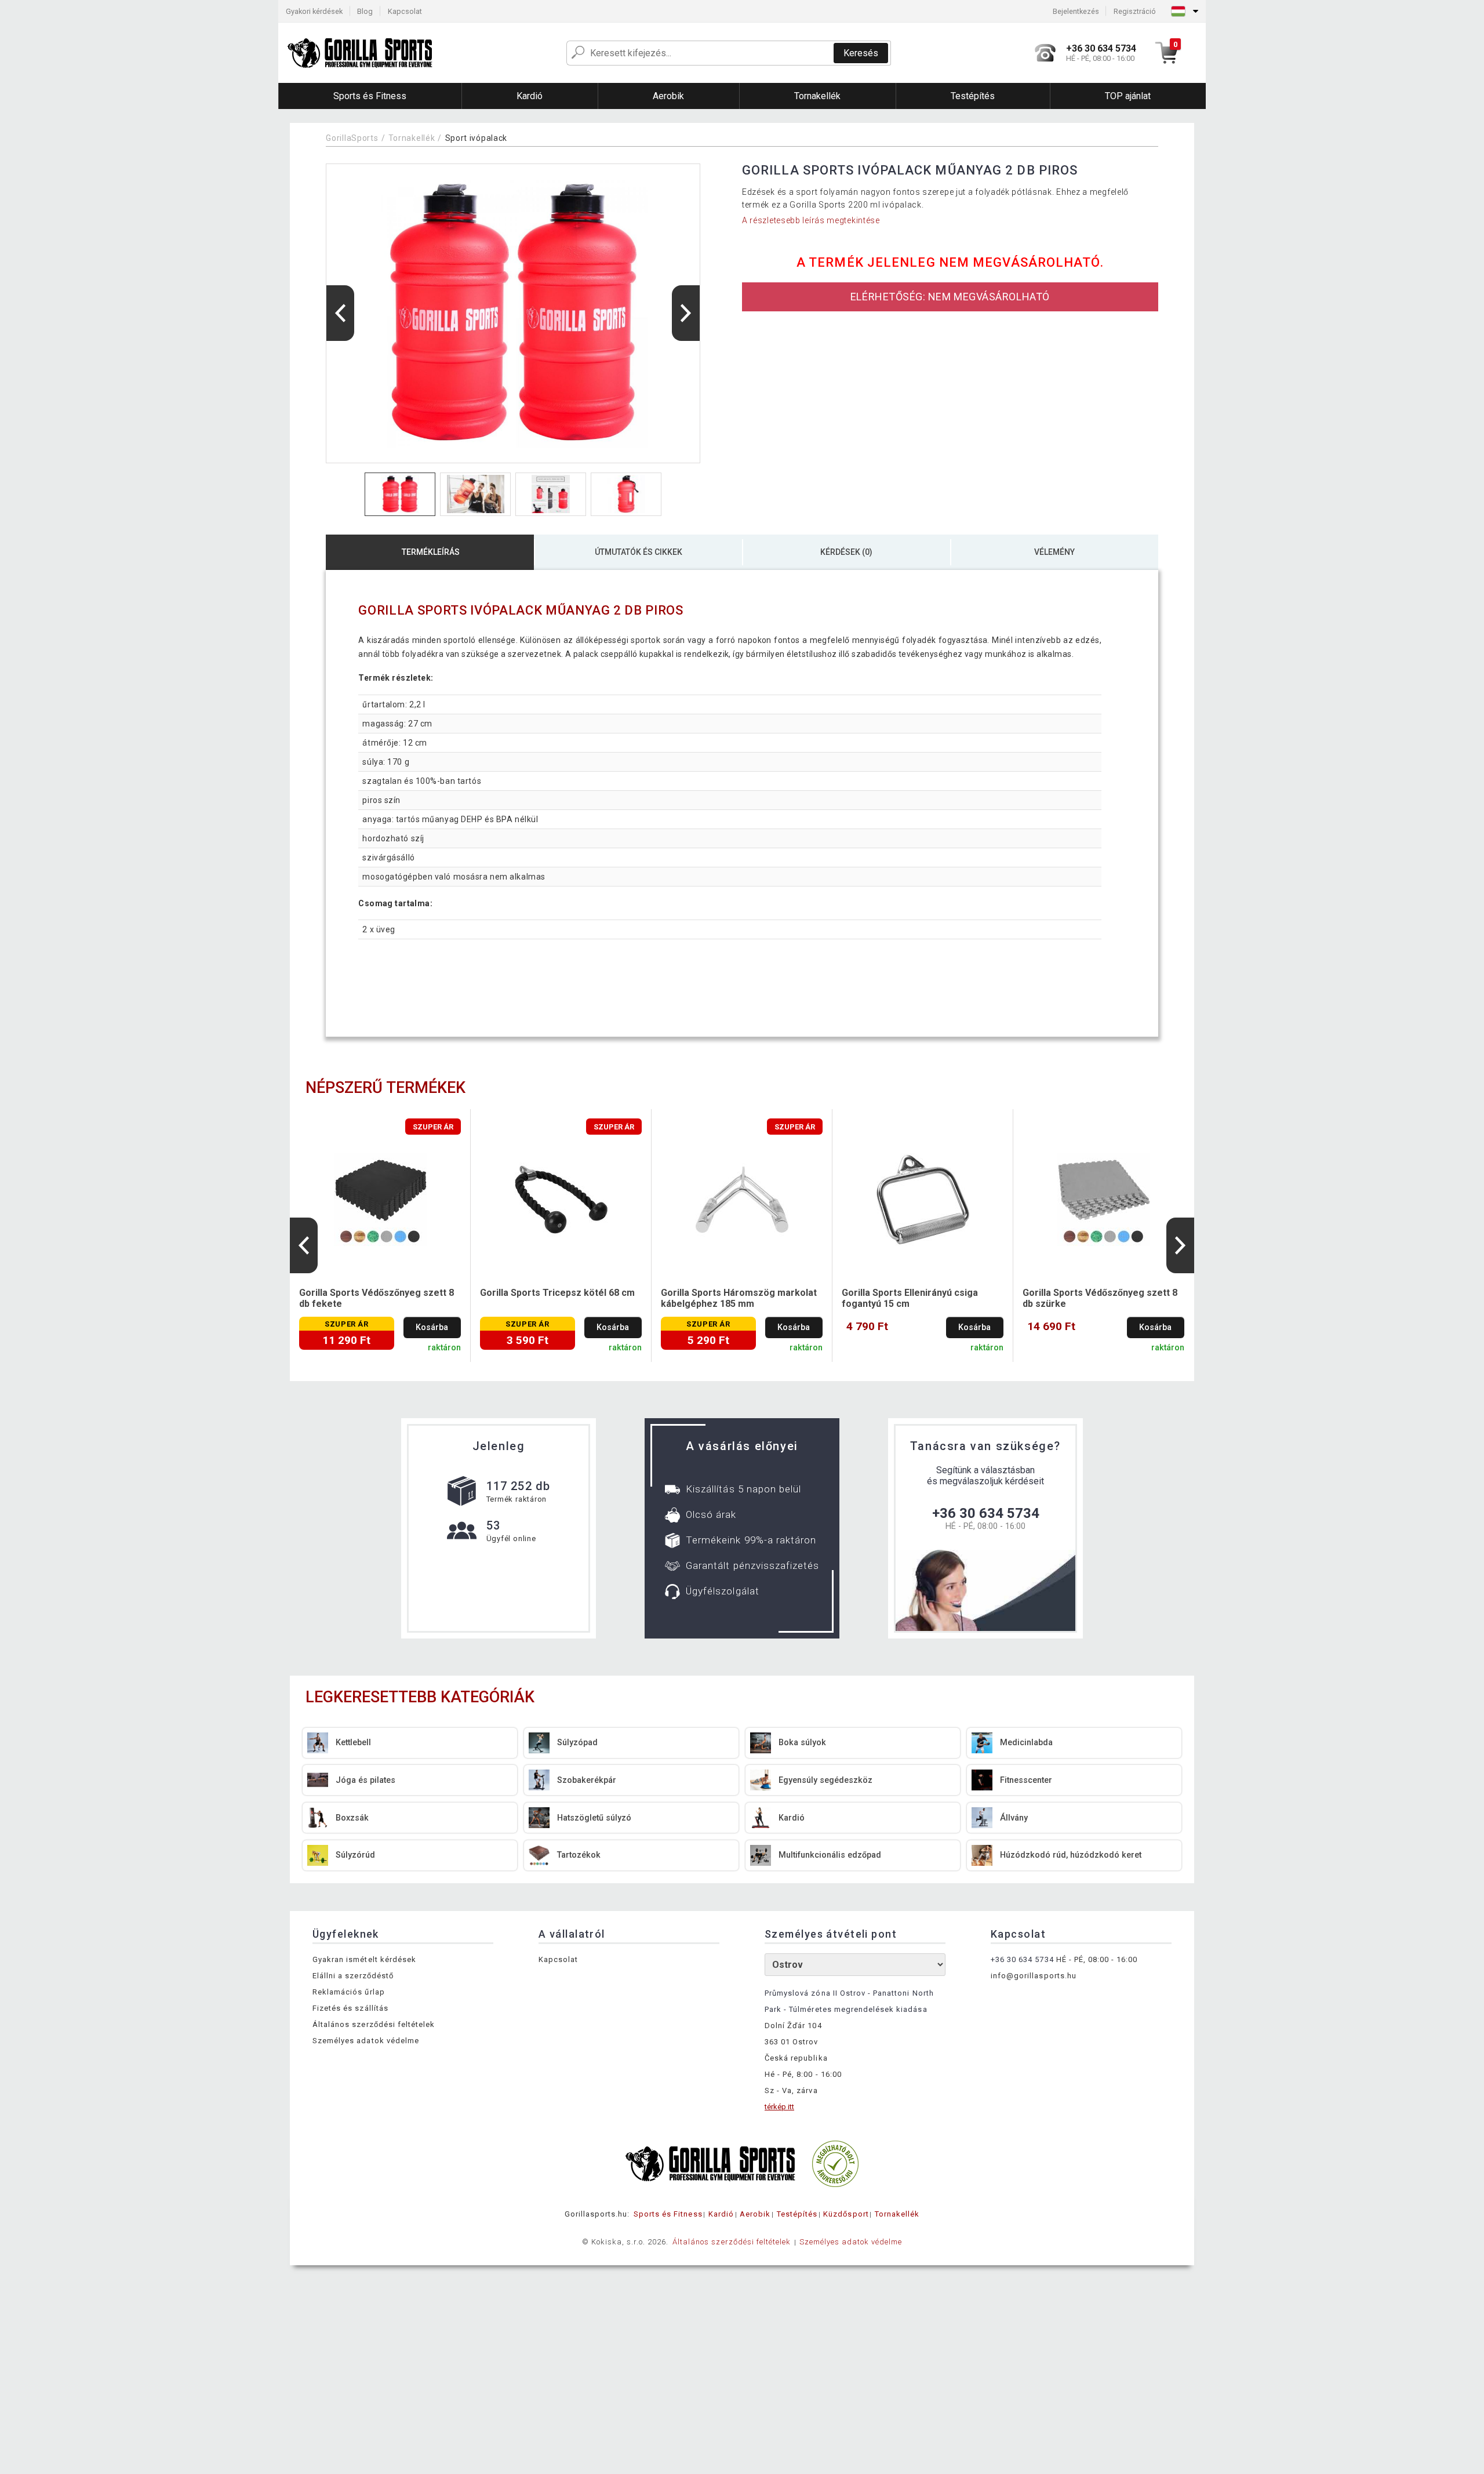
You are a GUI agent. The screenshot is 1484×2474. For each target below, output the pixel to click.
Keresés (861, 53)
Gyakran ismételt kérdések (364, 1959)
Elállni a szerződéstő (353, 1976)
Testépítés (797, 2214)
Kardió (721, 2214)
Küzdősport (846, 2214)
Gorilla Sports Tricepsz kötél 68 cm (557, 1293)
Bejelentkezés (1076, 11)
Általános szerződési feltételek (374, 2024)
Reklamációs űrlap (349, 1992)
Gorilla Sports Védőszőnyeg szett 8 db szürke (1100, 1298)
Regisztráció (1135, 11)
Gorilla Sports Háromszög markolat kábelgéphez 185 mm (739, 1298)
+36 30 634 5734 (986, 1513)
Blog (365, 11)
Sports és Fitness (668, 2214)
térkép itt (779, 2107)
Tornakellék (412, 138)
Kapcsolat (405, 11)
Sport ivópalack (477, 138)
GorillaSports (352, 138)
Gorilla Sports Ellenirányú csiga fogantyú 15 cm (910, 1298)
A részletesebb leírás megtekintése (811, 220)
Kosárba (432, 1327)
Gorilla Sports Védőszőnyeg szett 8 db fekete (377, 1298)
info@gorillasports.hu (1034, 1976)
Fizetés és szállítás (350, 2008)
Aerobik (755, 2214)
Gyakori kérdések (314, 11)
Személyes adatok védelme (366, 2041)
